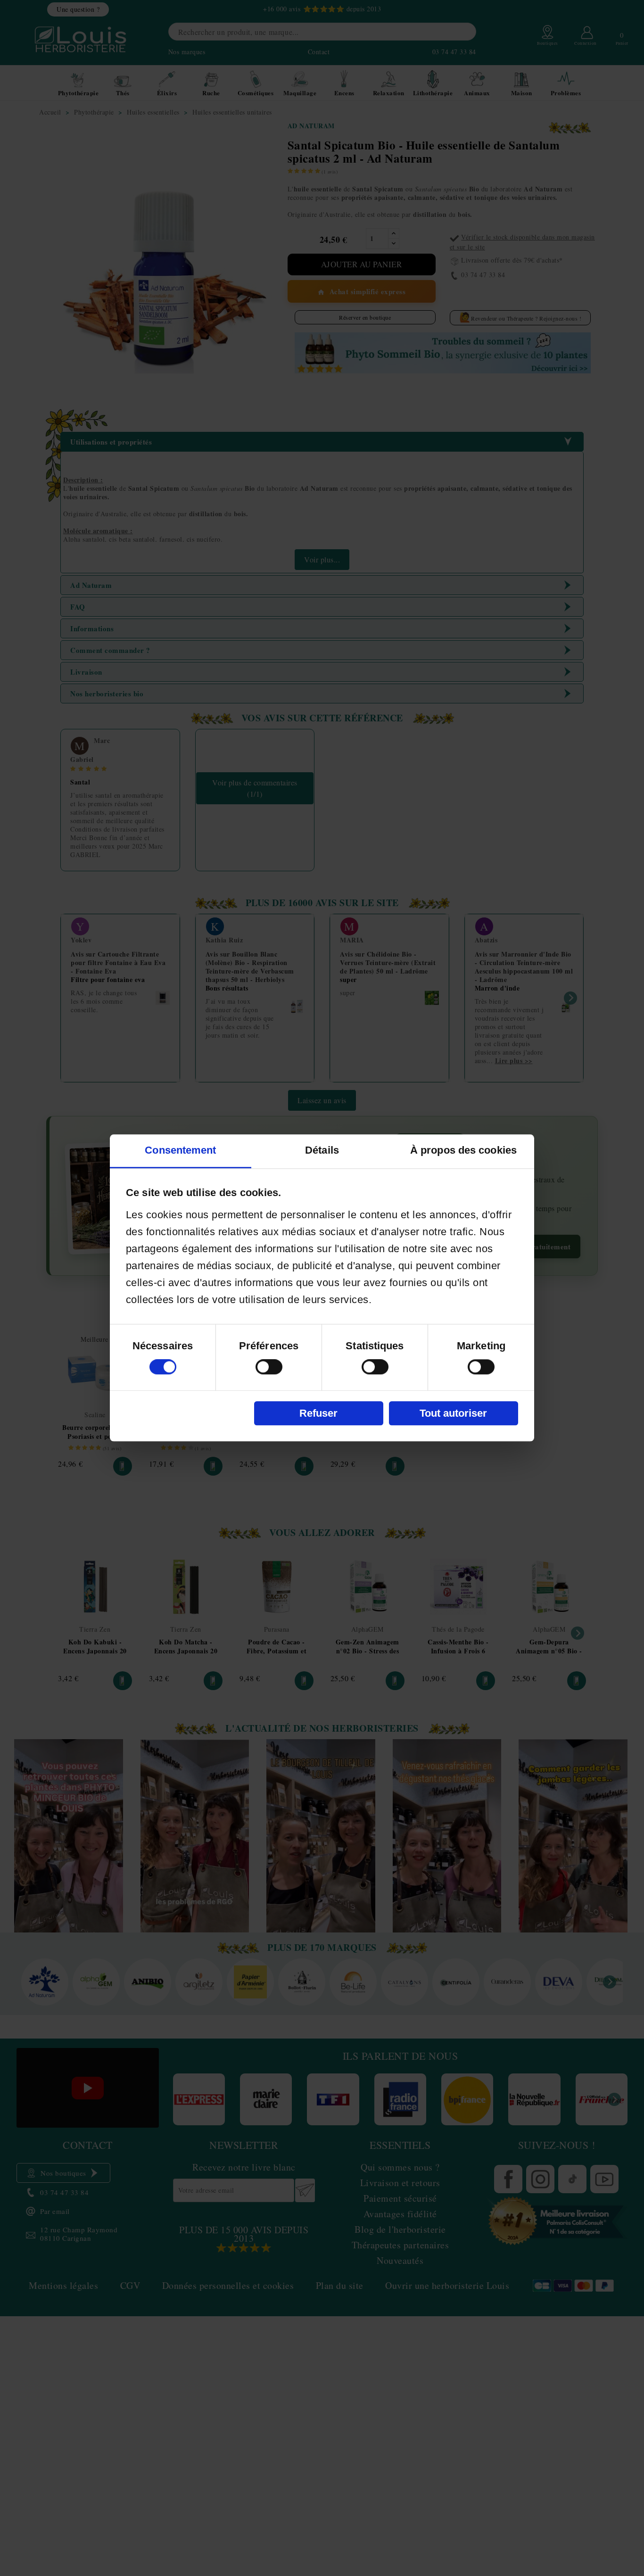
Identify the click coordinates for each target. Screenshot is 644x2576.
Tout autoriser (453, 1413)
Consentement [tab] (180, 1151)
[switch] (269, 1367)
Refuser (318, 1413)
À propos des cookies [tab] (463, 1151)
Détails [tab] (322, 1151)
